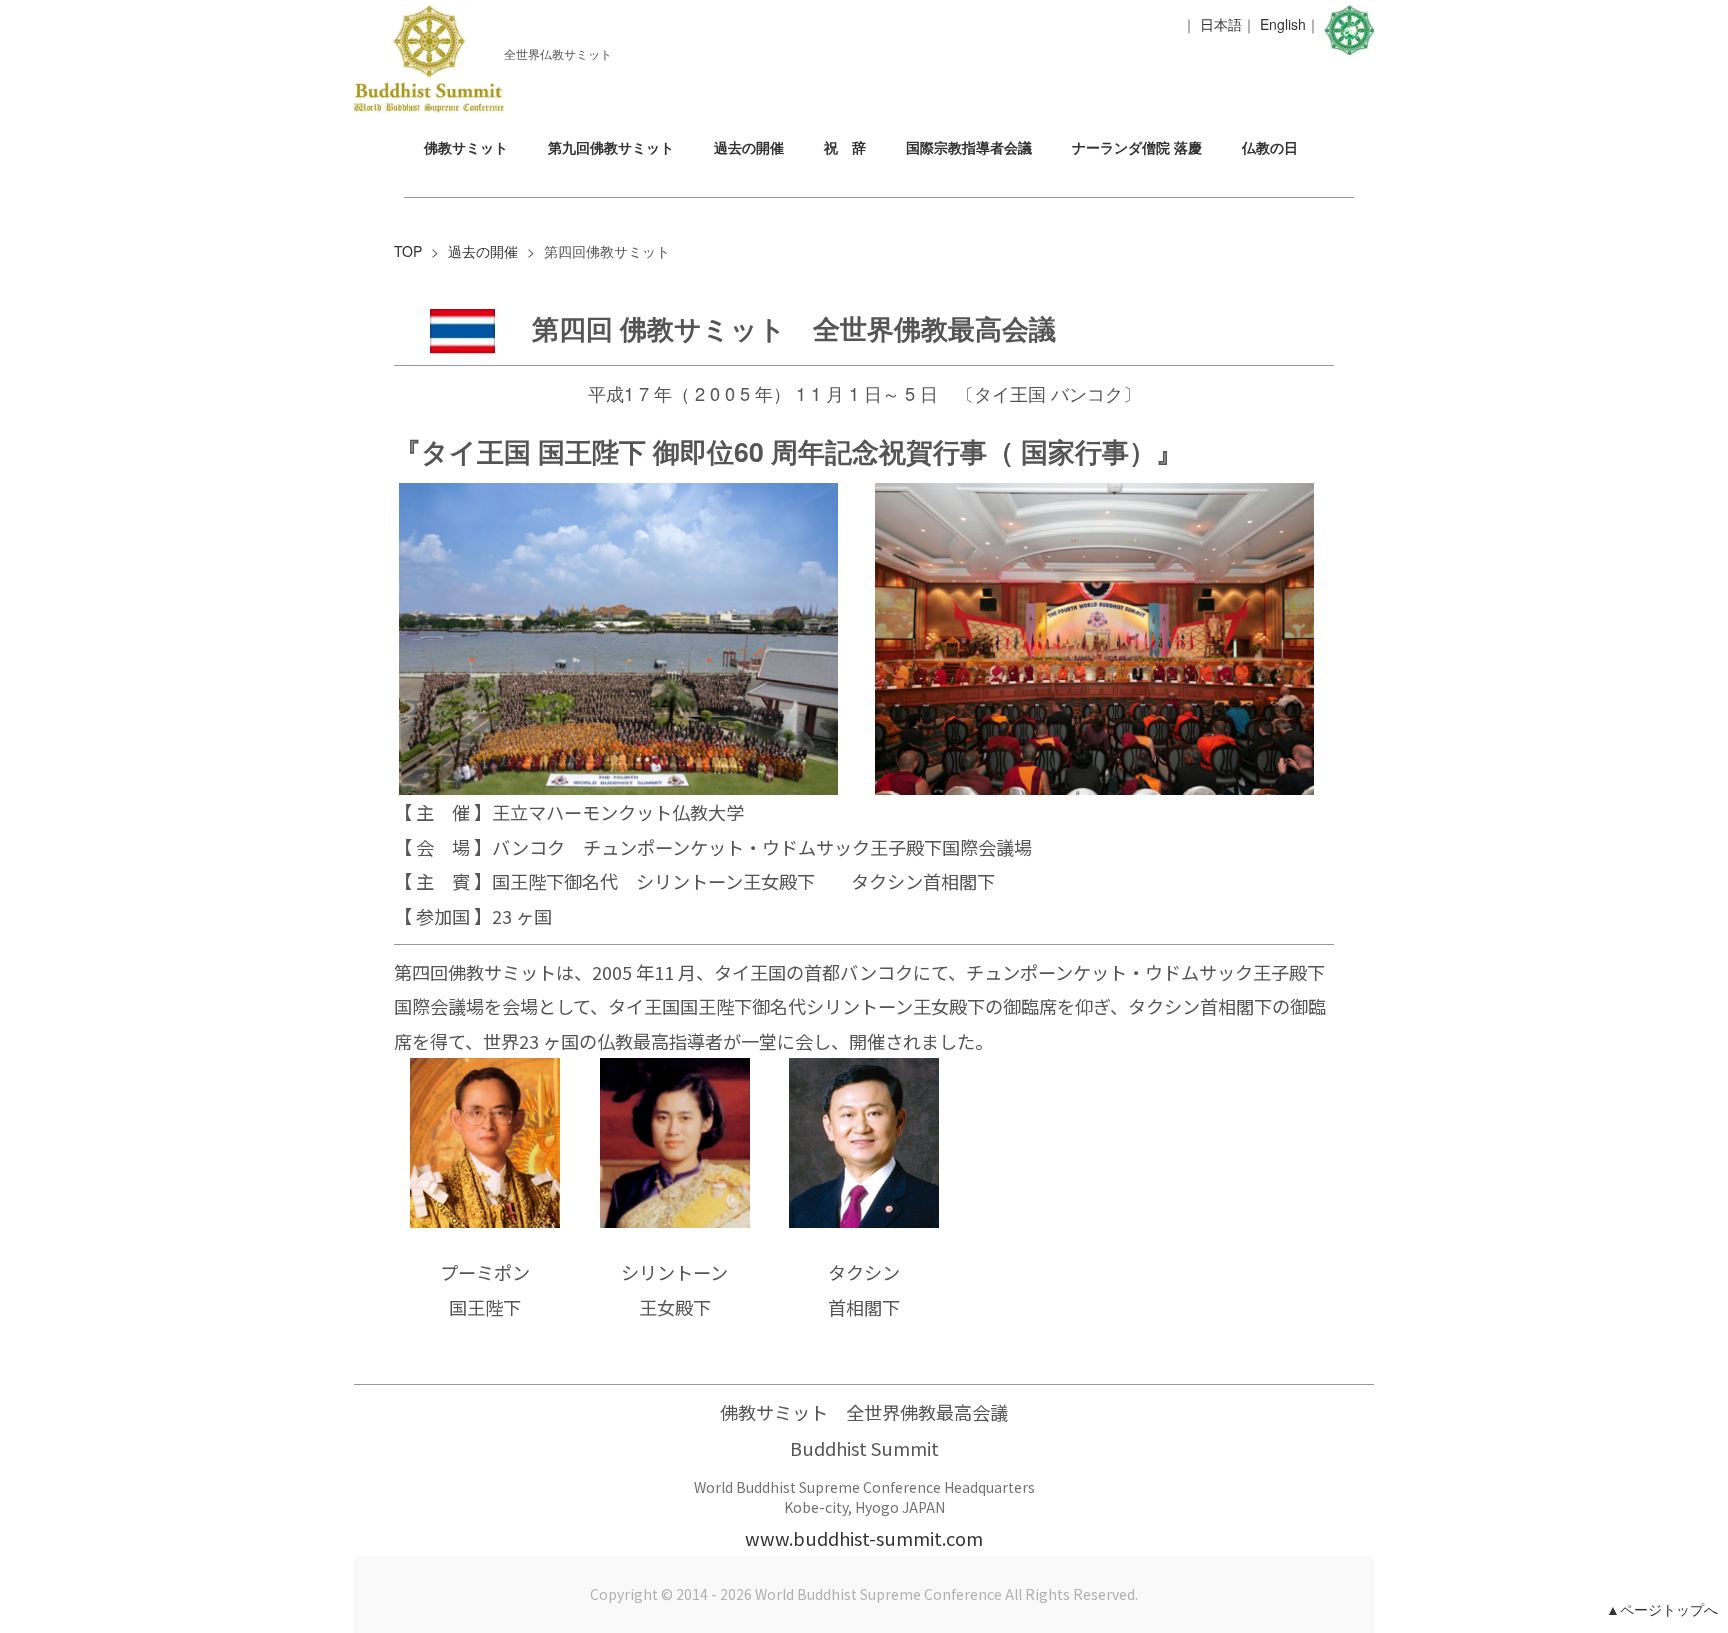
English (1283, 24)
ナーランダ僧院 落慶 (1137, 147)
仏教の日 (1270, 147)
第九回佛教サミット (611, 147)
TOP (408, 251)
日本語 (1221, 24)
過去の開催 (749, 147)
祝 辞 (845, 147)
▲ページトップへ (1662, 1609)
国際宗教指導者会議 (969, 147)
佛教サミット (466, 147)
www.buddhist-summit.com (864, 1538)
